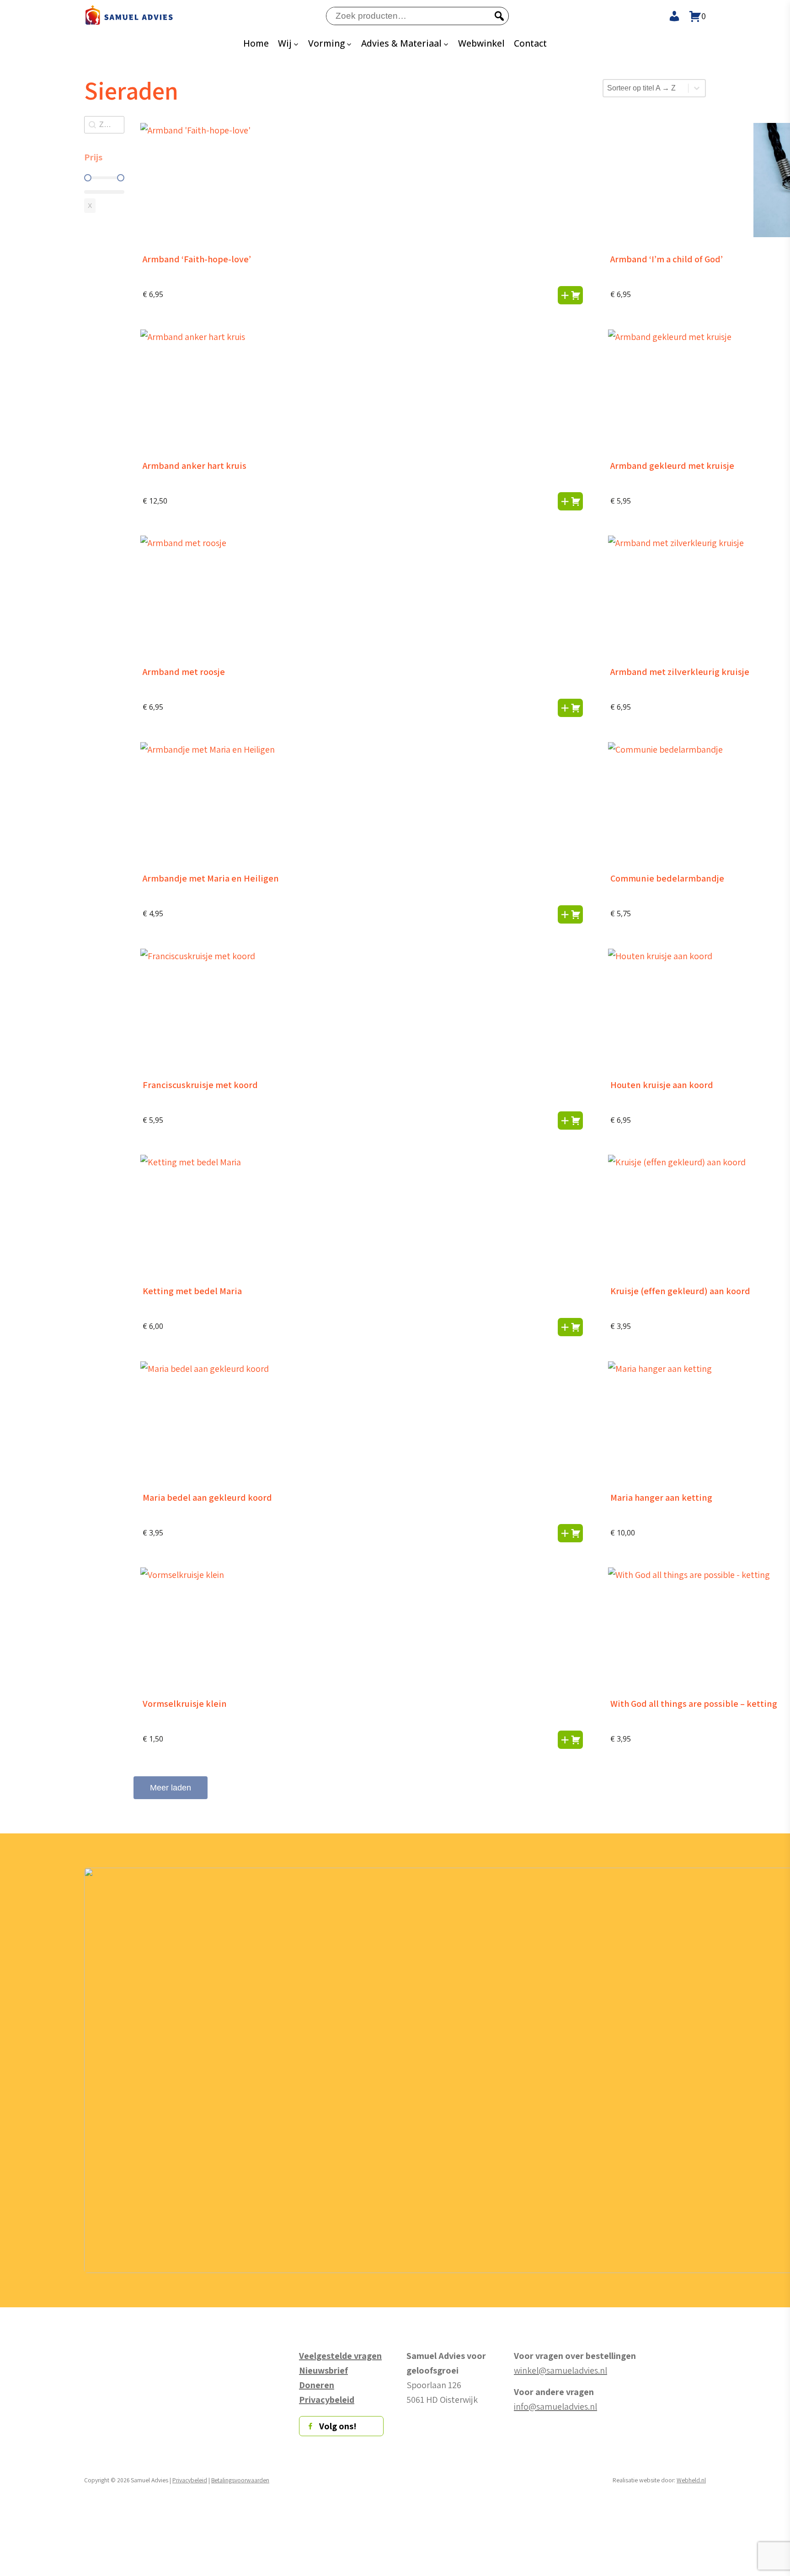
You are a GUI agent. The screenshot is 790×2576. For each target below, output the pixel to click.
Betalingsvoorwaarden (240, 2480)
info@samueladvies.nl (555, 2406)
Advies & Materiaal (401, 43)
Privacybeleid (190, 2480)
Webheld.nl (691, 2480)
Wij (285, 43)
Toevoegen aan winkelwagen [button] (570, 295)
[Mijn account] (670, 16)
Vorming (326, 43)
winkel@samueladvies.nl (560, 2370)
